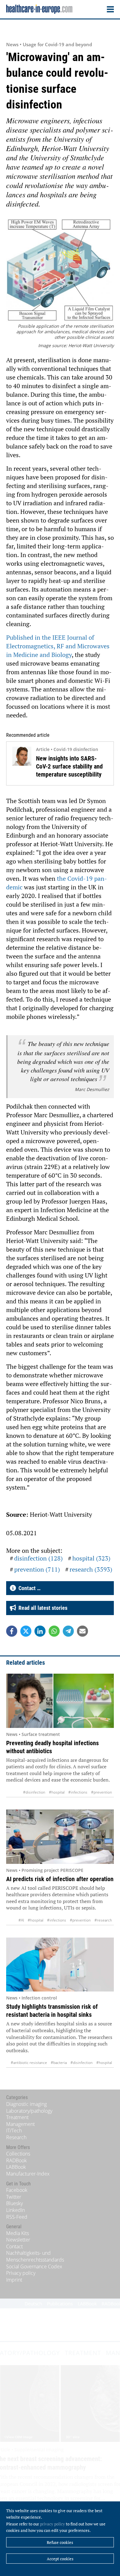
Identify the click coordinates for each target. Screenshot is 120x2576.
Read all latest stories (42, 1608)
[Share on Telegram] (68, 1631)
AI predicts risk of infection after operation (60, 1879)
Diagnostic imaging (26, 2104)
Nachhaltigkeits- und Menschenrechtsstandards (35, 2256)
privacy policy (52, 2524)
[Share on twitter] (26, 1631)
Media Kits (18, 2233)
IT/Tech (14, 2131)
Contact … (28, 1588)
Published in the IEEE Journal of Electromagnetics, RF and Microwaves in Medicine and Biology (58, 646)
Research (16, 2137)
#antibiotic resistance (29, 2063)
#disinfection (34, 1792)
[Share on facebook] (12, 1631)
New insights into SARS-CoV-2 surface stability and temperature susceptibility (69, 766)
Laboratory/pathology (29, 2111)
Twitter (14, 2197)
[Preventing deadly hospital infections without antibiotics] (60, 1701)
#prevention (102, 1792)
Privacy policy (21, 2273)
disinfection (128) (38, 1558)
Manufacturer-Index (28, 2174)
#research (103, 1920)
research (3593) (91, 1569)
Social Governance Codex (34, 2266)
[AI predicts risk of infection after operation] (60, 1837)
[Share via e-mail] (82, 1631)
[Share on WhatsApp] (54, 1631)
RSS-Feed (17, 2217)
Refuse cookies (60, 2542)
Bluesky (14, 2203)
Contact (14, 2246)
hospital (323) (91, 1558)
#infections (78, 1792)
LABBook (16, 2167)
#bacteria (59, 2063)
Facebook (17, 2190)
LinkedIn (16, 2210)
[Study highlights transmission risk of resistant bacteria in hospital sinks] (60, 1965)
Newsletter (18, 2240)
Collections (18, 2154)
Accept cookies (60, 2559)
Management (20, 2124)
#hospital (57, 1792)
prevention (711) (37, 1569)
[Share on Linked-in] (40, 1631)
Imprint (14, 2280)
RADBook (16, 2160)
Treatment (17, 2117)
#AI (21, 1920)
